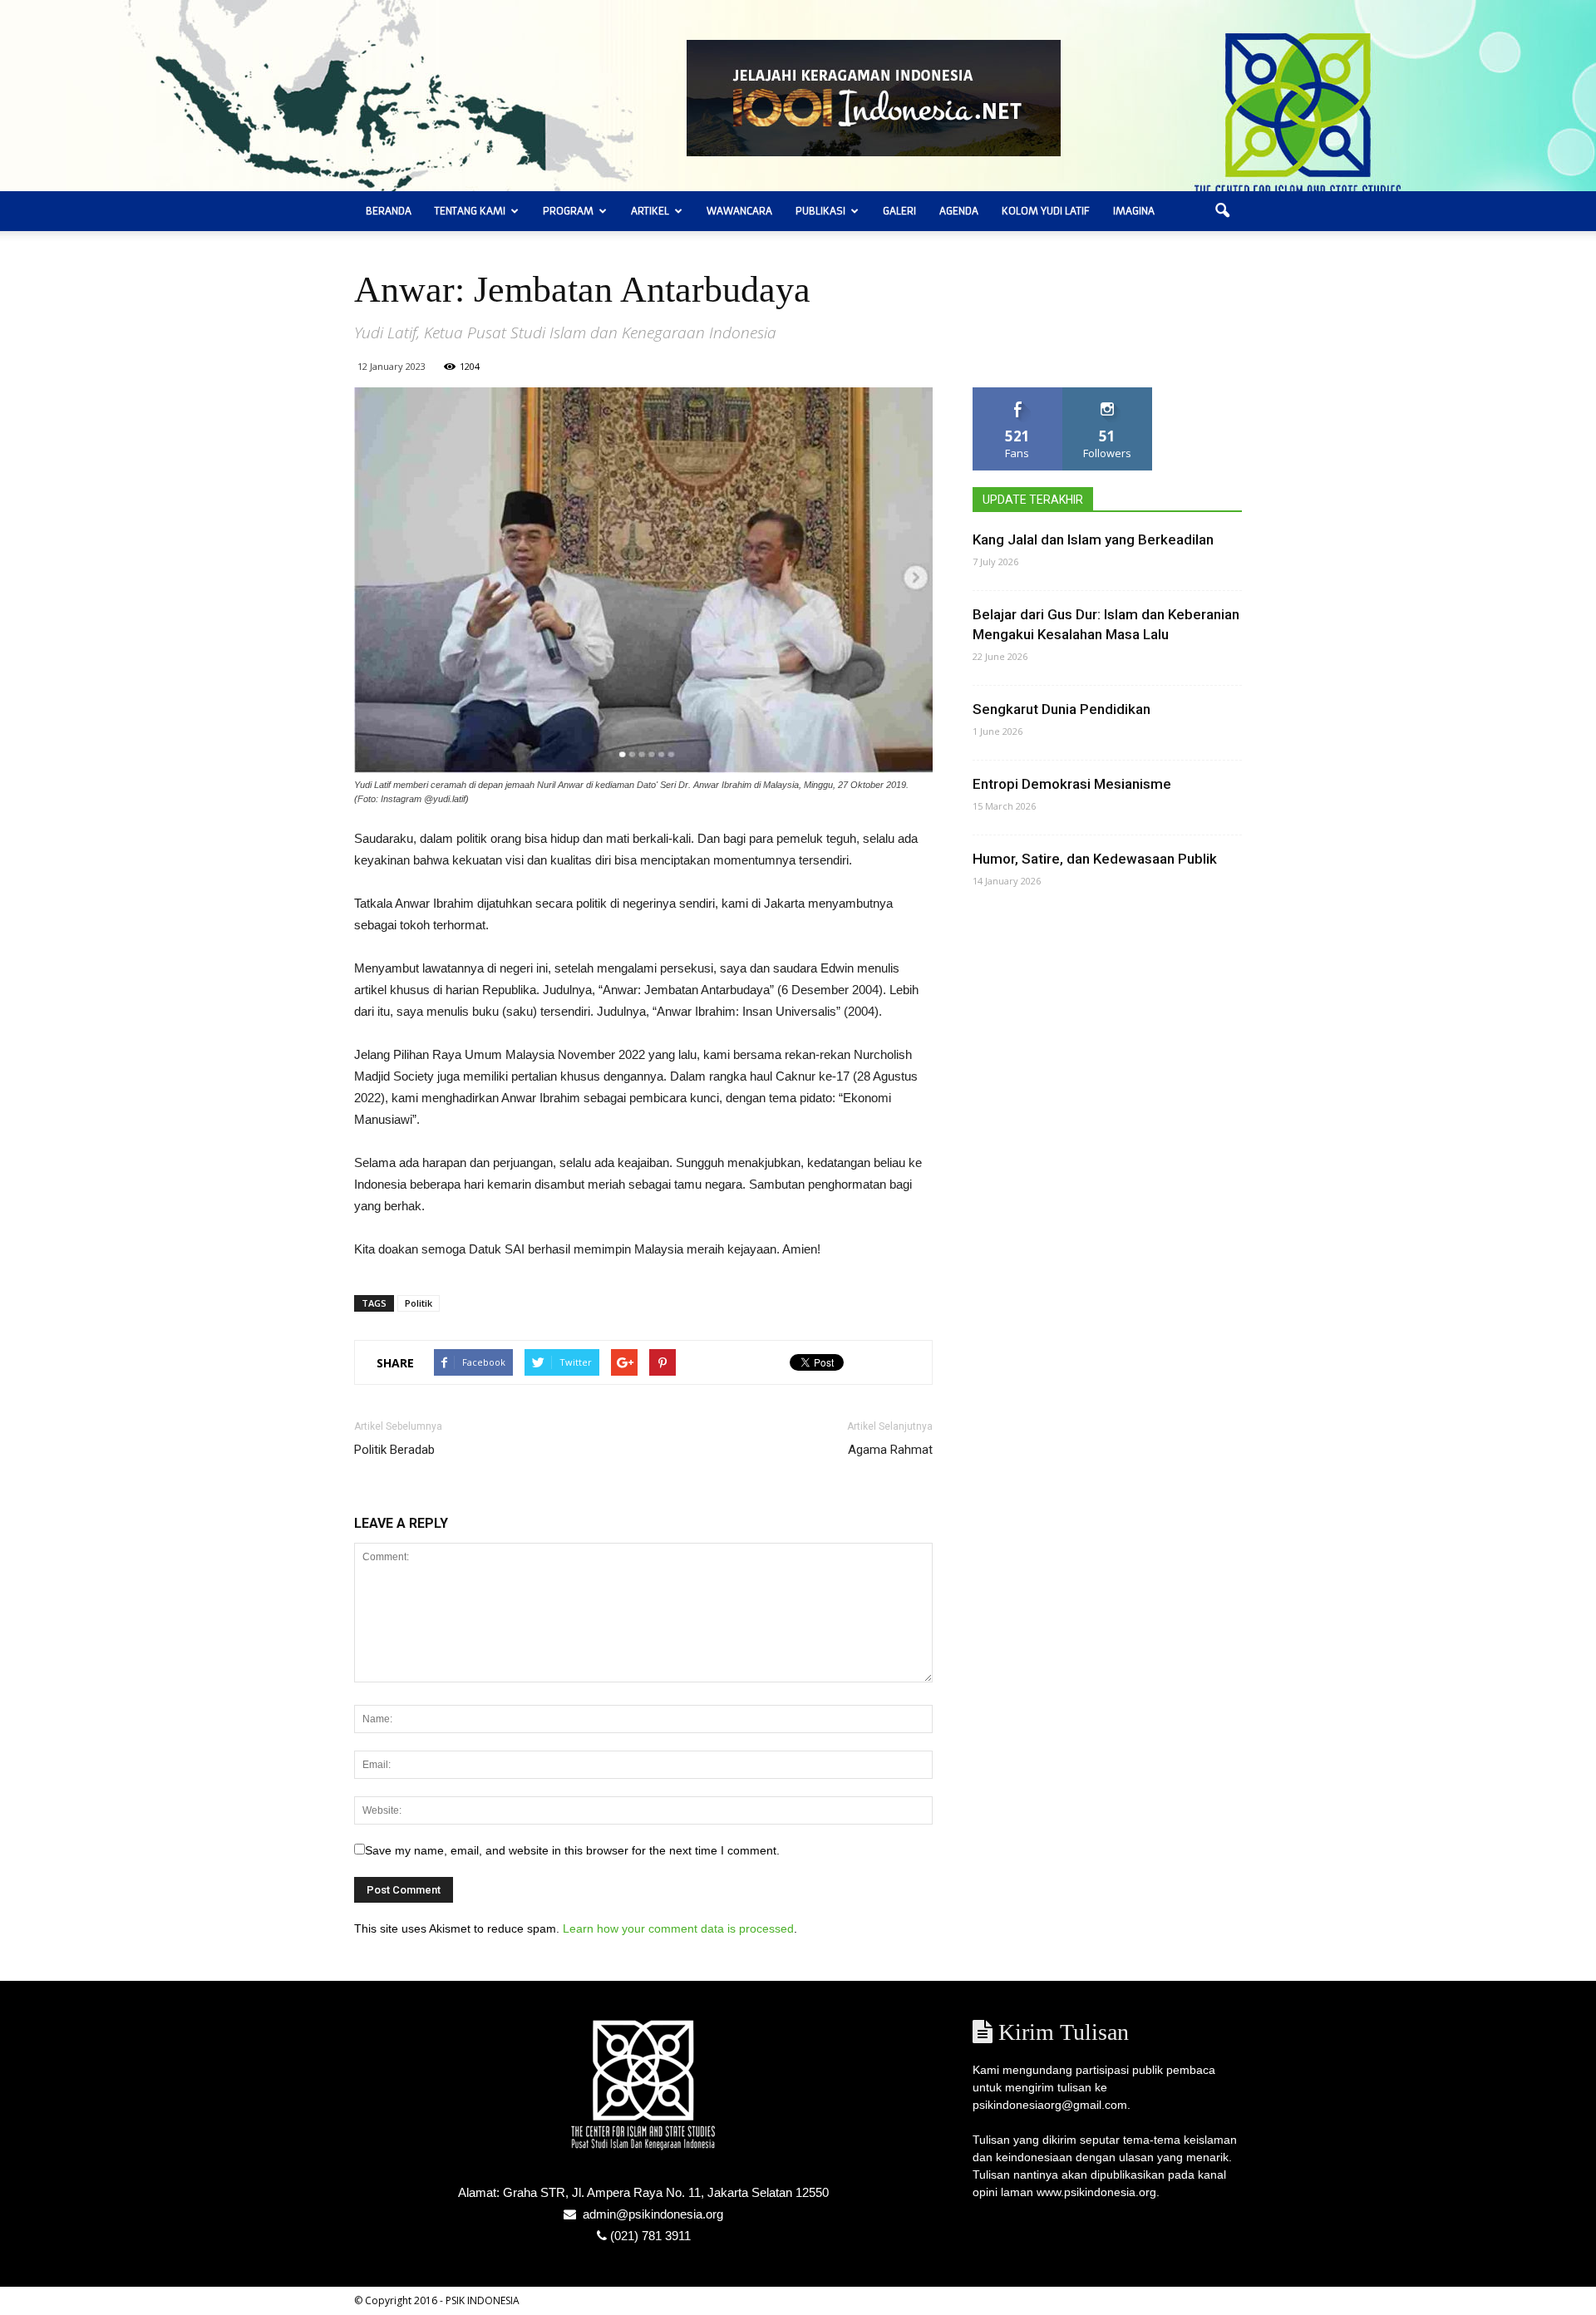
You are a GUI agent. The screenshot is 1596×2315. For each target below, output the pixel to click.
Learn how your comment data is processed (678, 1928)
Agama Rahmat (890, 1450)
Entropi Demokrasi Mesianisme (1072, 784)
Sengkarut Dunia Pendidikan (1062, 709)
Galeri (899, 211)
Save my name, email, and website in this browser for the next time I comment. (572, 1850)
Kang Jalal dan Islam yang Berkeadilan (1093, 539)
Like (1018, 394)
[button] (1222, 211)
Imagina (1134, 211)
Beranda (389, 211)
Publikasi (820, 211)
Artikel (650, 211)
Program (568, 211)
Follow (1108, 394)
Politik (419, 1303)
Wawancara (739, 211)
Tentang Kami (470, 211)
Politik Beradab (394, 1450)
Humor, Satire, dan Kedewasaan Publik (1095, 859)
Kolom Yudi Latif (1046, 211)
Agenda (959, 211)
